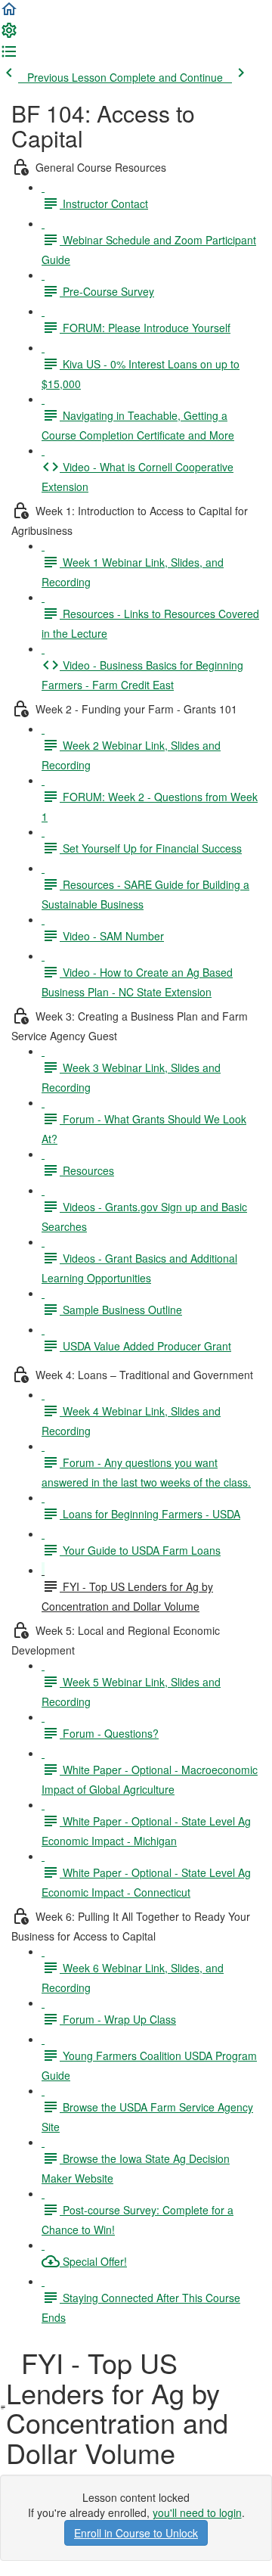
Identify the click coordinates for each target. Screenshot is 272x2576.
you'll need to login (197, 2512)
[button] (9, 14)
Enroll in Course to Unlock (136, 2533)
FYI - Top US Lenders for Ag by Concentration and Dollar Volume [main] (117, 2407)
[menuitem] (9, 35)
